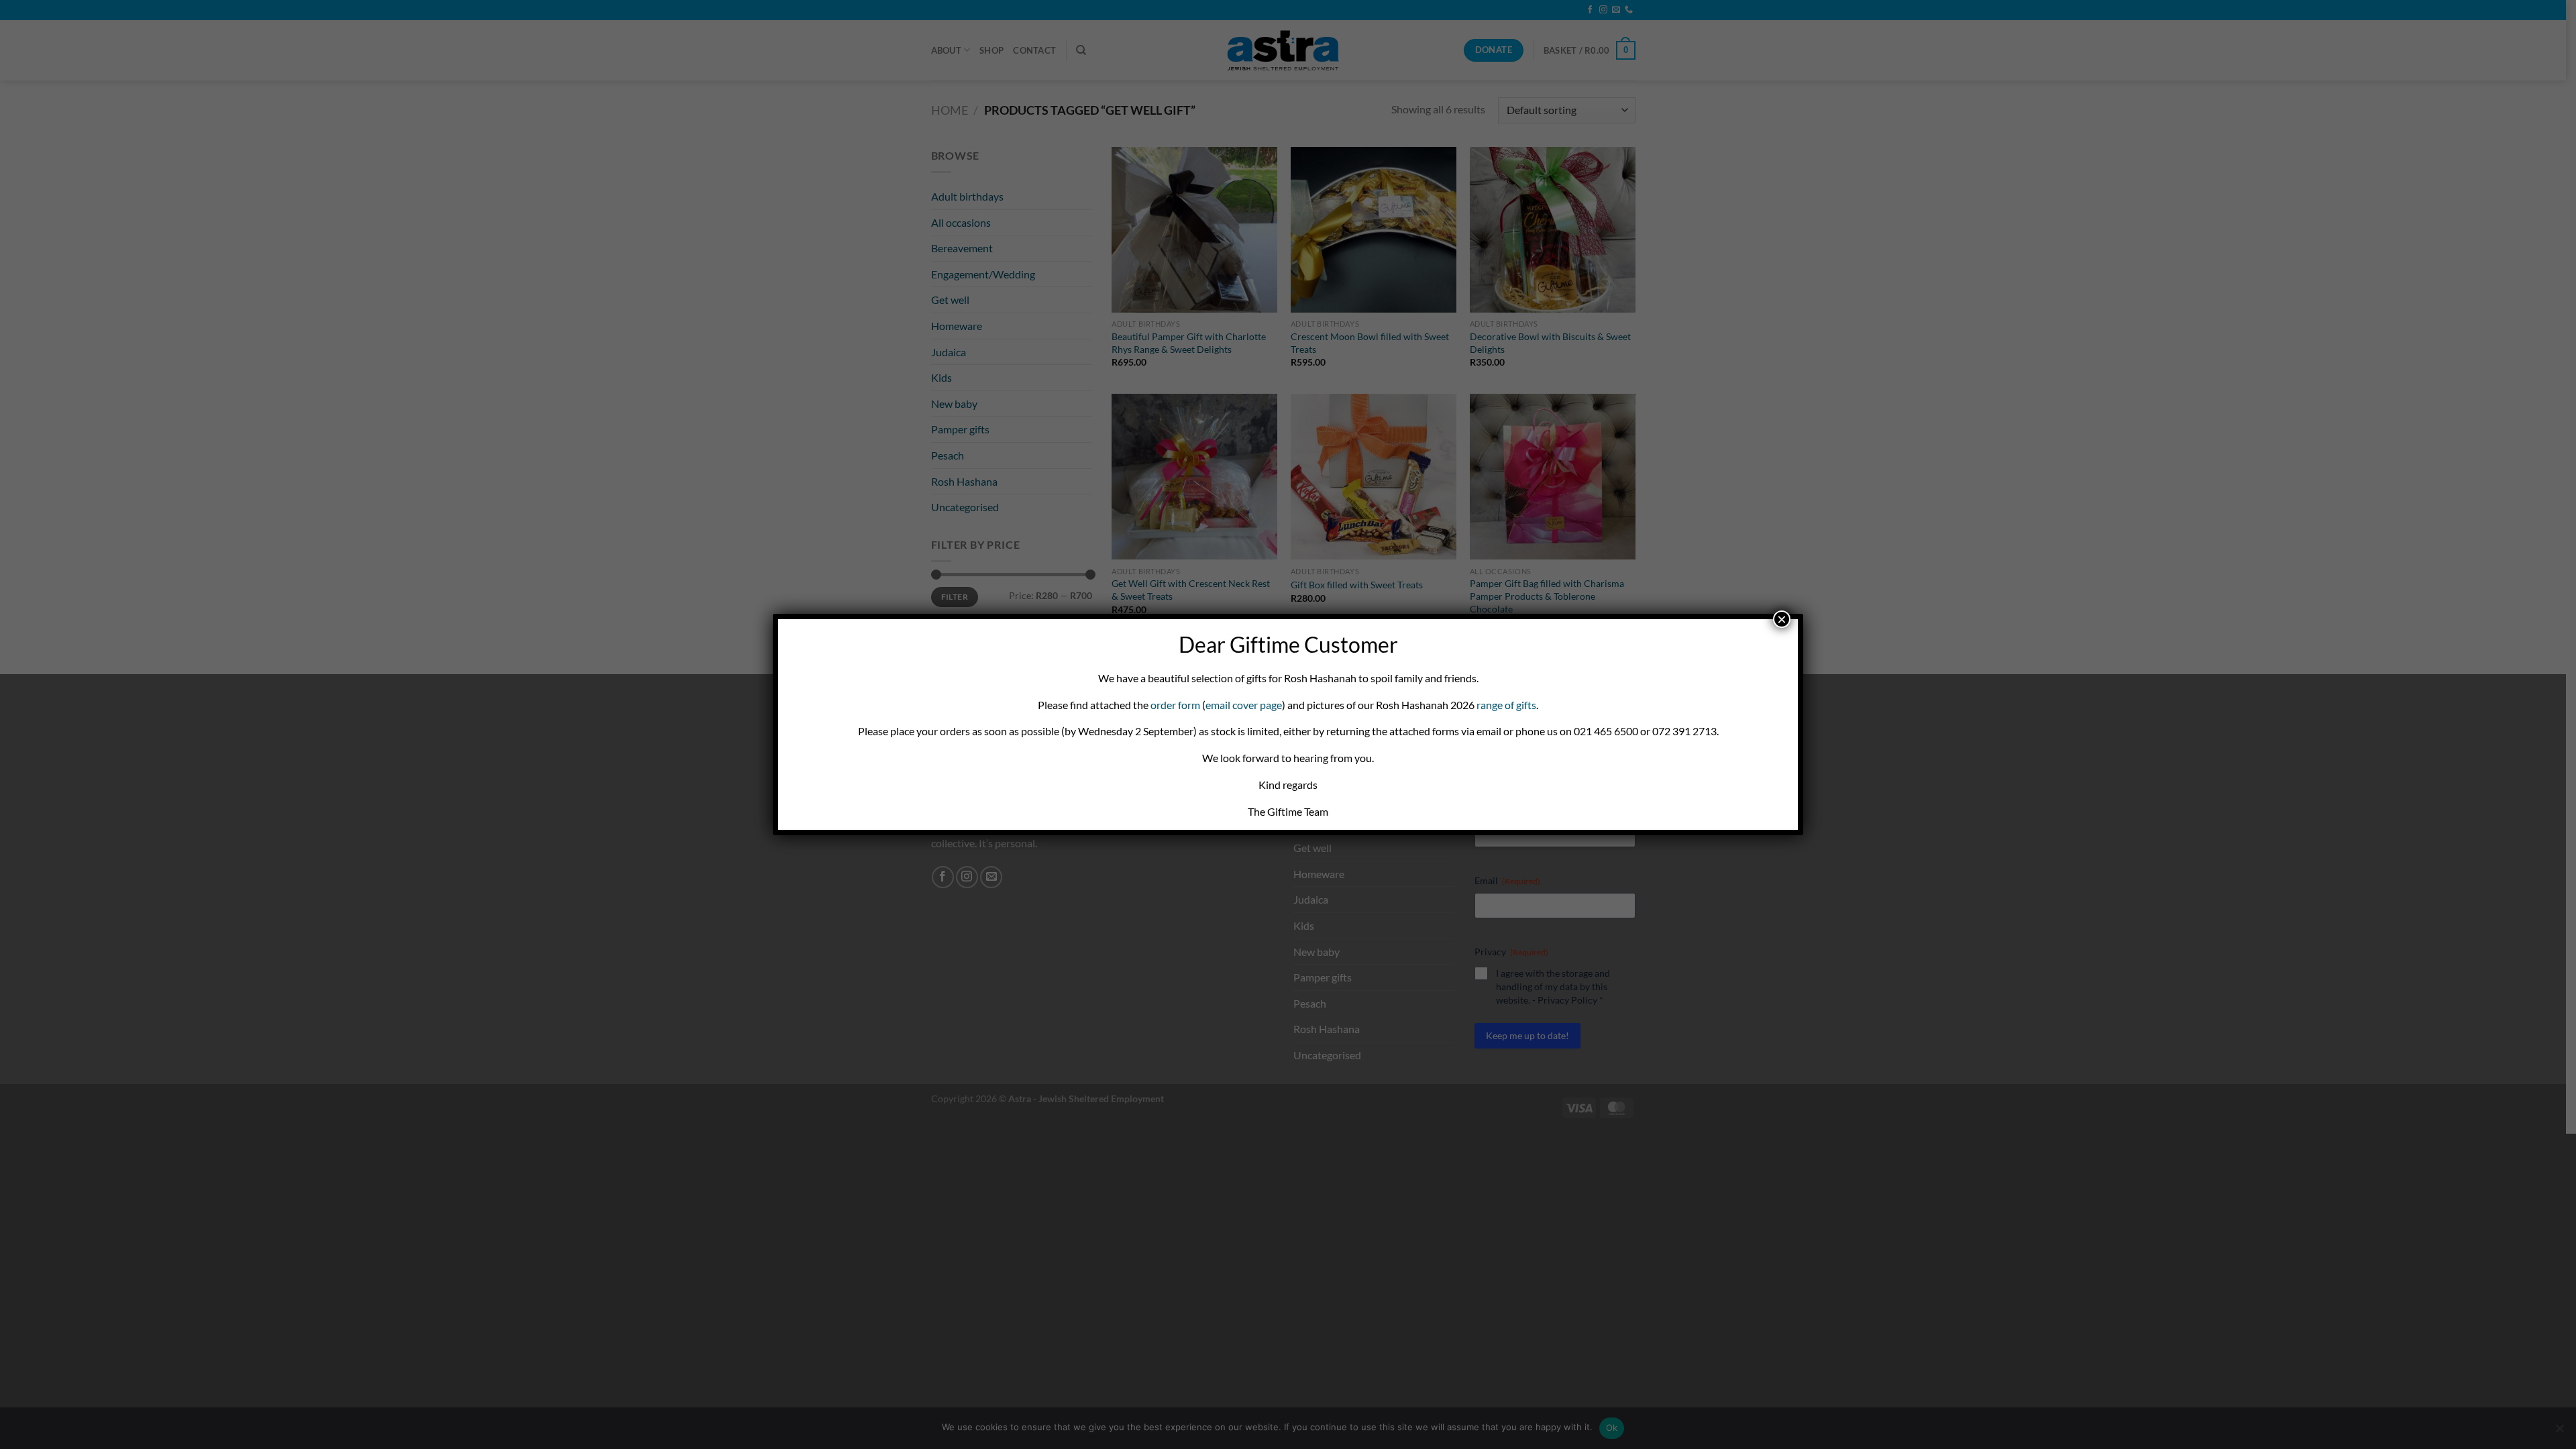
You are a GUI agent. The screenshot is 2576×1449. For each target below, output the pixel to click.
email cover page (1244, 705)
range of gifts (1506, 705)
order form (1175, 705)
